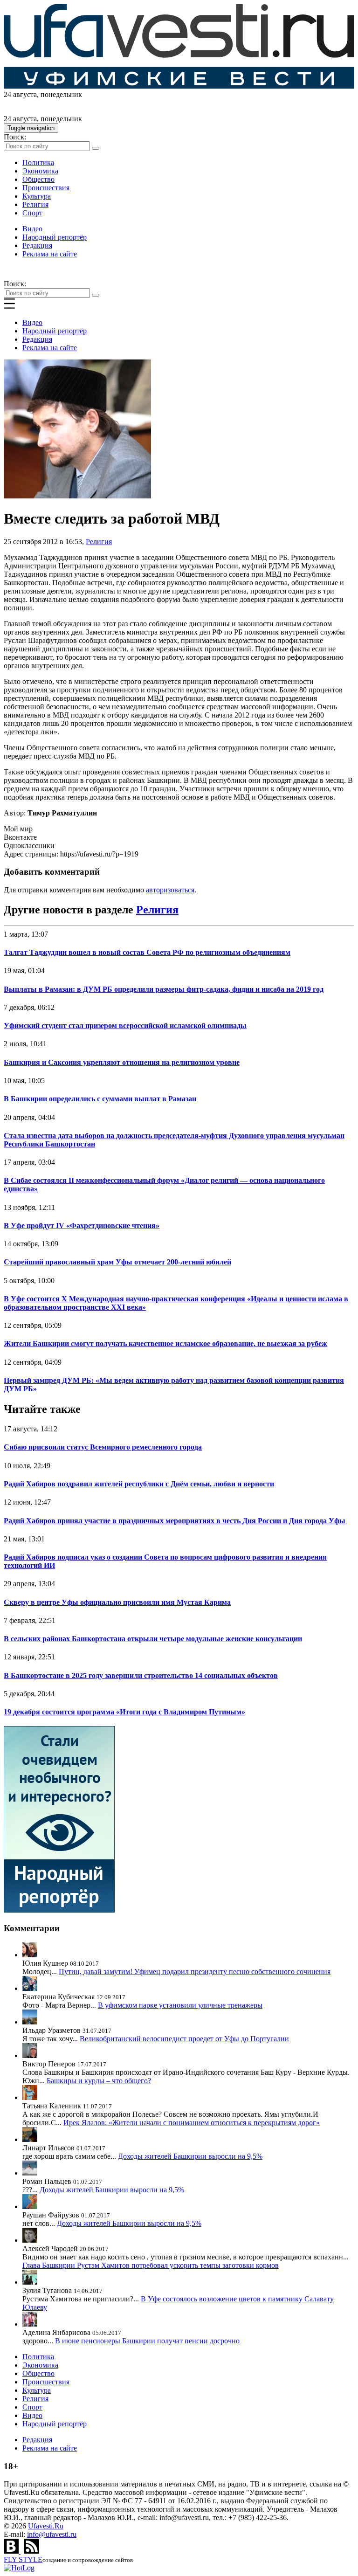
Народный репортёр (55, 237)
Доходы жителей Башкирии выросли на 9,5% (190, 2156)
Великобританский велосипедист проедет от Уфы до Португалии (184, 2039)
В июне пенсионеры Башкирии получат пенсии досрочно (147, 2341)
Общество (38, 179)
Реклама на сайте (50, 254)
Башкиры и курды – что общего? (99, 2081)
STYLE (23, 2559)
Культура (37, 196)
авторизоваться (170, 890)
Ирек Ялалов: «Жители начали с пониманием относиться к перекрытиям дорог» (192, 2123)
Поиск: (15, 137)
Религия (35, 204)
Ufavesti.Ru (46, 2526)
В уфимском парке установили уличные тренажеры (180, 2005)
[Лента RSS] (32, 2551)
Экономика (40, 171)
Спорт (32, 213)
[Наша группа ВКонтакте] (12, 2551)
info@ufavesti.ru (52, 2534)
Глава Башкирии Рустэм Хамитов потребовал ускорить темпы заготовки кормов (151, 2265)
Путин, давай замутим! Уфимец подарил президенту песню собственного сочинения (195, 1972)
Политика (38, 162)
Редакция (37, 245)
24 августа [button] (20, 94)
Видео (32, 229)
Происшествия (46, 188)
